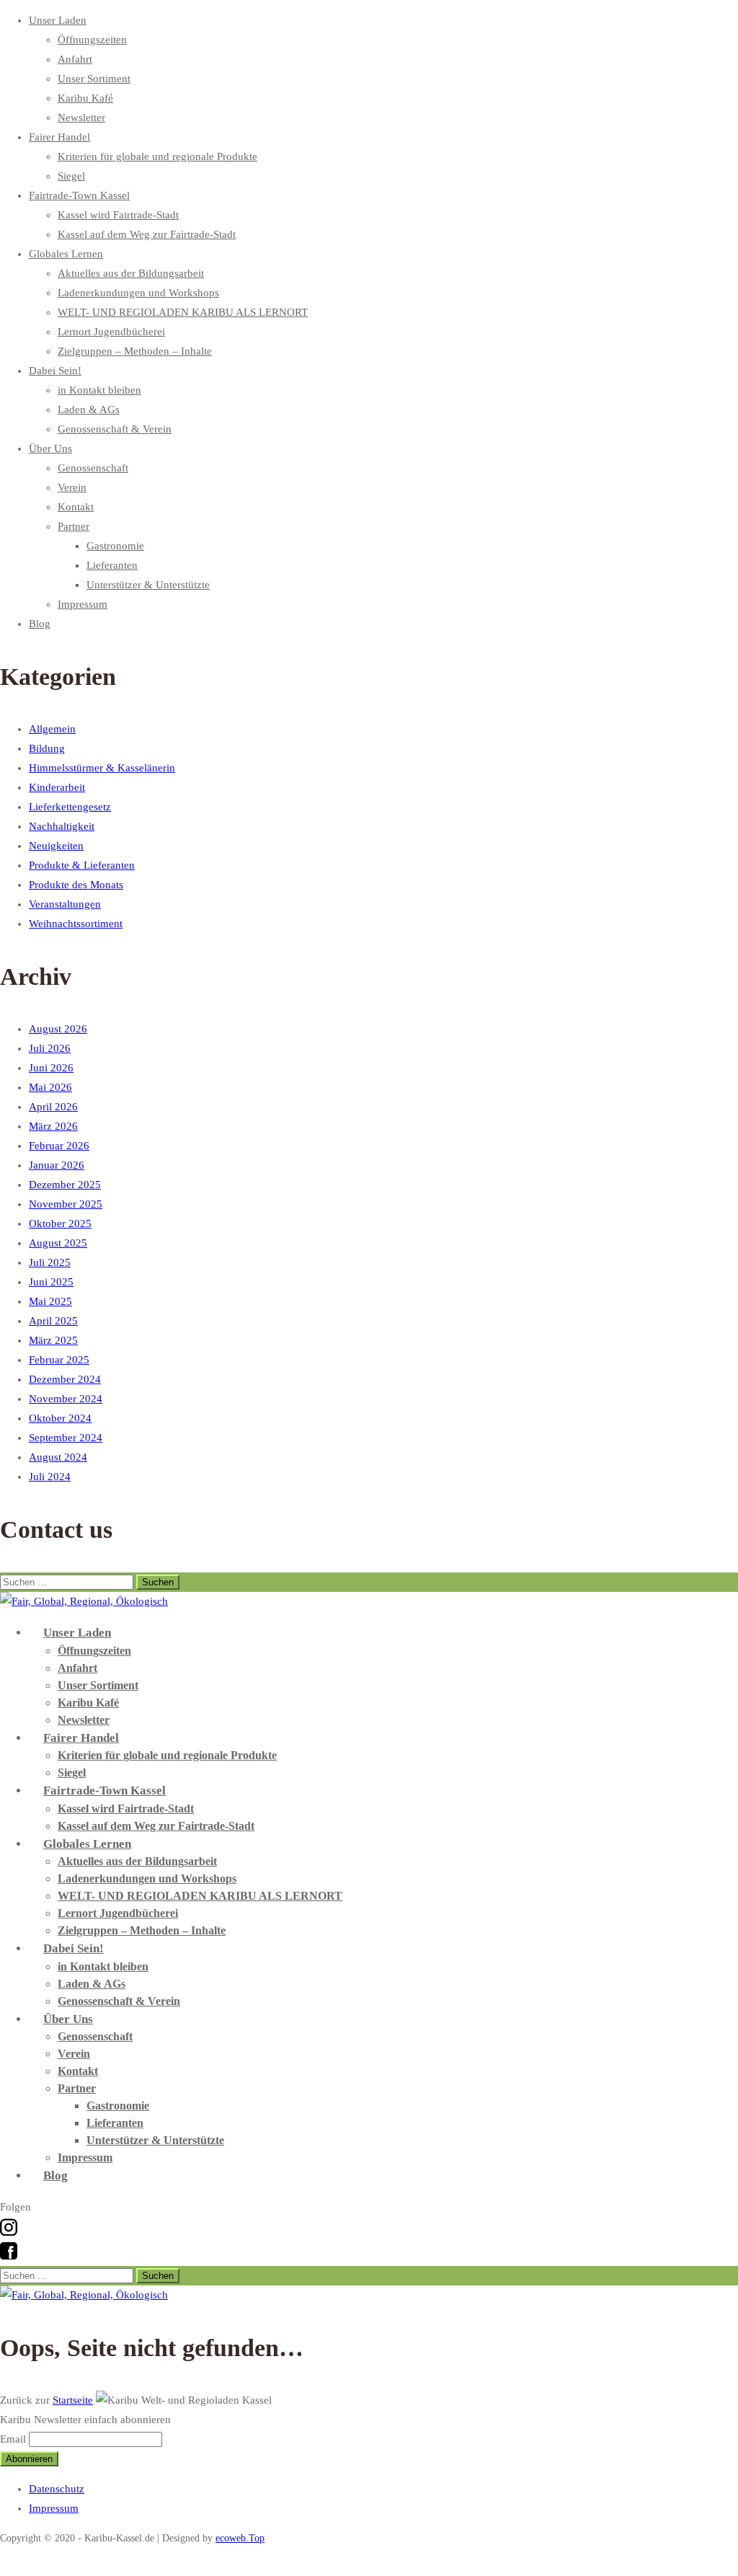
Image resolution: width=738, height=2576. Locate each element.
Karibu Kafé (85, 98)
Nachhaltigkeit (62, 826)
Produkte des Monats (76, 885)
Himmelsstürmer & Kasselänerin (102, 768)
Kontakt (76, 507)
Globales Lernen (66, 254)
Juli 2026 (50, 1048)
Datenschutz (57, 2489)
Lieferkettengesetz (70, 807)
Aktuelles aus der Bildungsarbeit (131, 273)
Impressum (83, 604)
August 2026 (58, 1029)
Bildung (47, 748)
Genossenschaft (93, 468)
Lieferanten (112, 565)
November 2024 (66, 1399)
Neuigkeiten (56, 846)
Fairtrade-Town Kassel (79, 195)
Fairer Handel (59, 137)
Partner (74, 526)
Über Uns (50, 448)
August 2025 (58, 1243)
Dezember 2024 (65, 1379)
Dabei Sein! (55, 371)
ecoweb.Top (240, 2538)
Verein (72, 487)
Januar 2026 (57, 1165)
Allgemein (52, 729)
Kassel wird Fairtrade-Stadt (118, 215)
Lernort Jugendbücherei (111, 332)
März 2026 (53, 1126)
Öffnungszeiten (92, 40)
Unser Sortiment (94, 79)
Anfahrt (75, 59)
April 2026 (53, 1107)
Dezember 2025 (65, 1185)
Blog (40, 624)
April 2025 (53, 1321)
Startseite (73, 2400)
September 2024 (66, 1438)
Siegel (71, 176)
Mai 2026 (50, 1087)
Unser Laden (58, 20)
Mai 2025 (50, 1301)
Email (13, 2439)
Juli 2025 (50, 1262)
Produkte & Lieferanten (82, 865)
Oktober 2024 (60, 1418)
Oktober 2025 (60, 1223)
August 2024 (58, 1457)
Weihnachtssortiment (76, 924)
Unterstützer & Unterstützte (148, 585)
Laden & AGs (89, 410)
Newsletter (81, 118)
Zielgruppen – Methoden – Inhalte (135, 351)
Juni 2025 (51, 1282)
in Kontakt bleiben (99, 390)
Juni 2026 (51, 1068)
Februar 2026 (59, 1146)
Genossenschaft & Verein (115, 429)
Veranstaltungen (65, 904)
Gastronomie (115, 546)
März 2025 (53, 1340)
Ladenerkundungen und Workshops (138, 293)
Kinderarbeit (57, 787)
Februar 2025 (59, 1360)
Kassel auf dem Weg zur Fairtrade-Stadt (147, 234)
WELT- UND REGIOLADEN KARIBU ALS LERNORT (183, 312)
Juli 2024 (50, 1477)
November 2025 (66, 1204)
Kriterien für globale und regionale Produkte (157, 156)
